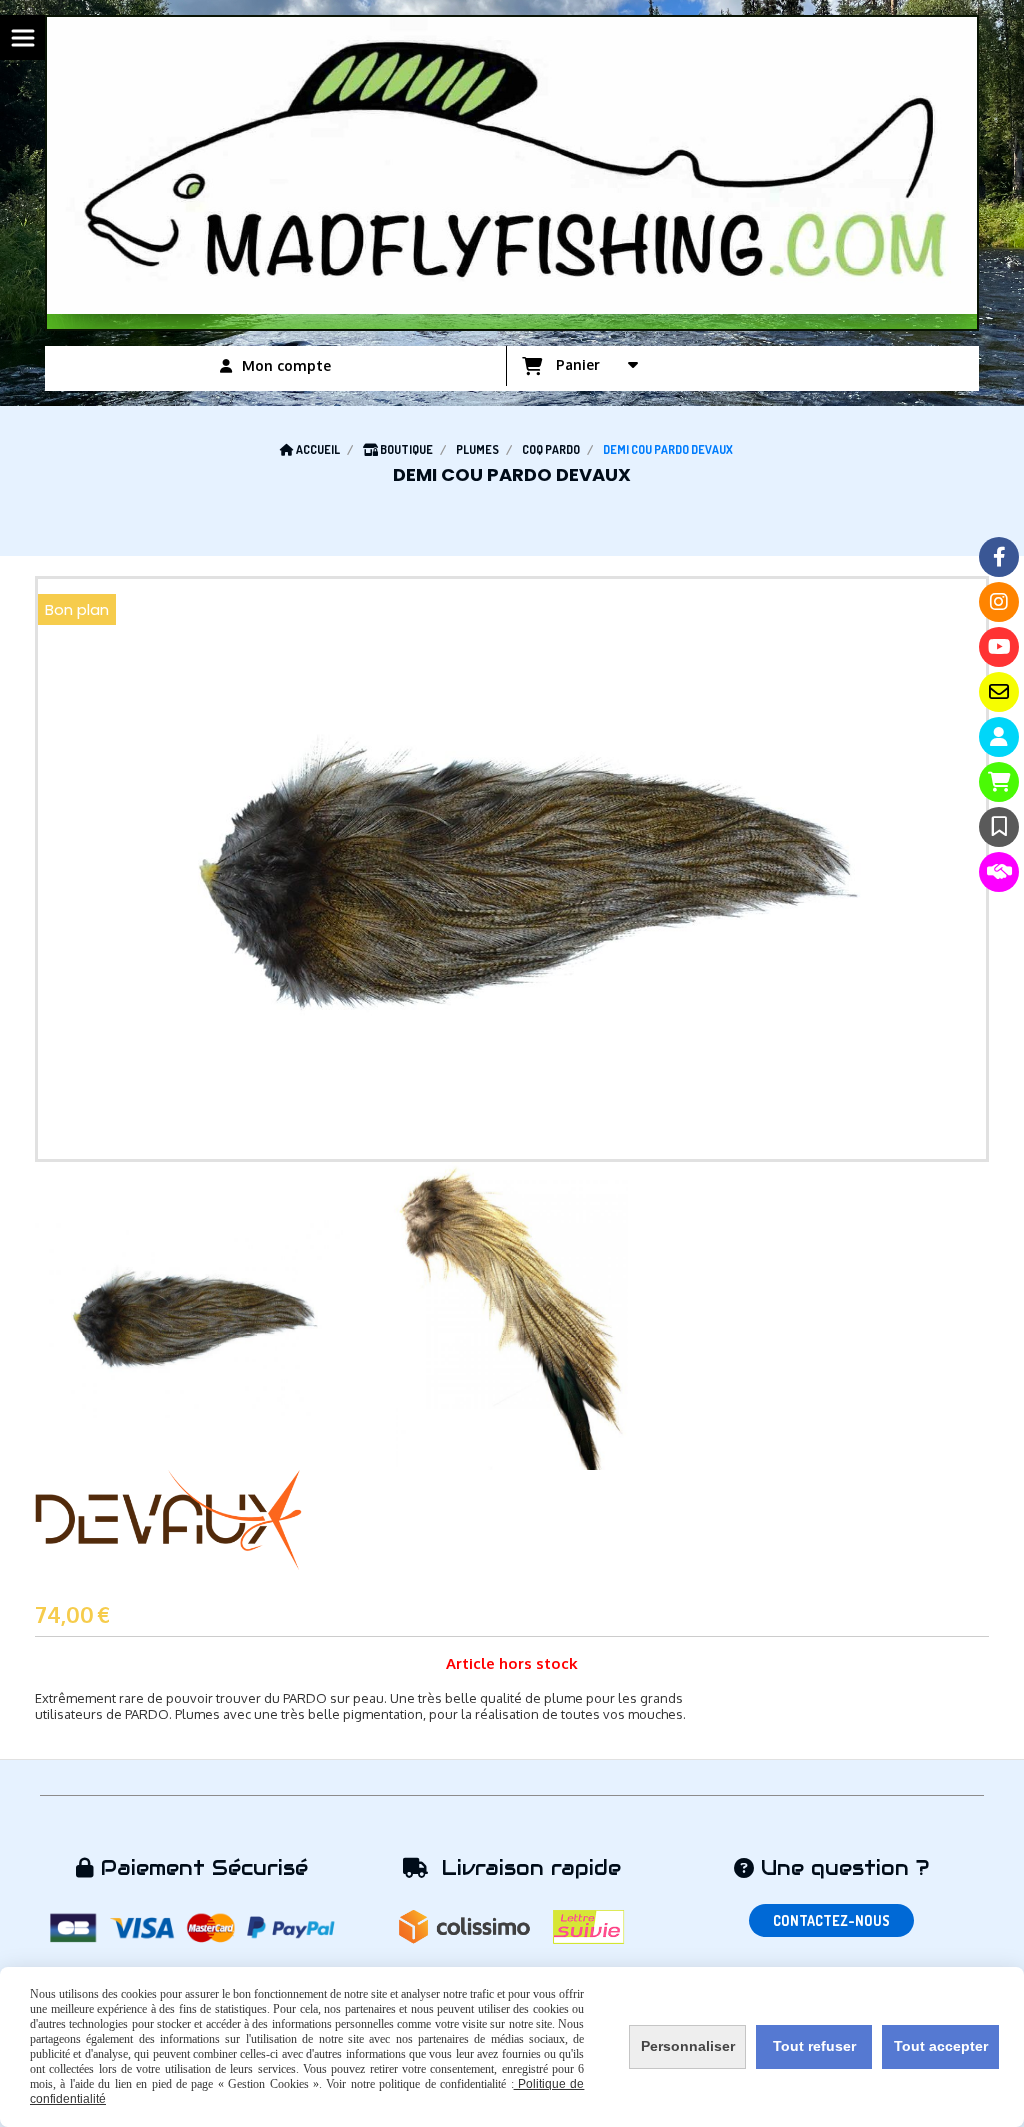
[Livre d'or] (999, 827)
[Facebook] (999, 557)
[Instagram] (999, 602)
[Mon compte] (999, 737)
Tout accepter (941, 2046)
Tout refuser (814, 2046)
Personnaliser (688, 2046)
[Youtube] (999, 647)
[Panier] (999, 782)
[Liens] (999, 872)
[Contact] (999, 692)
